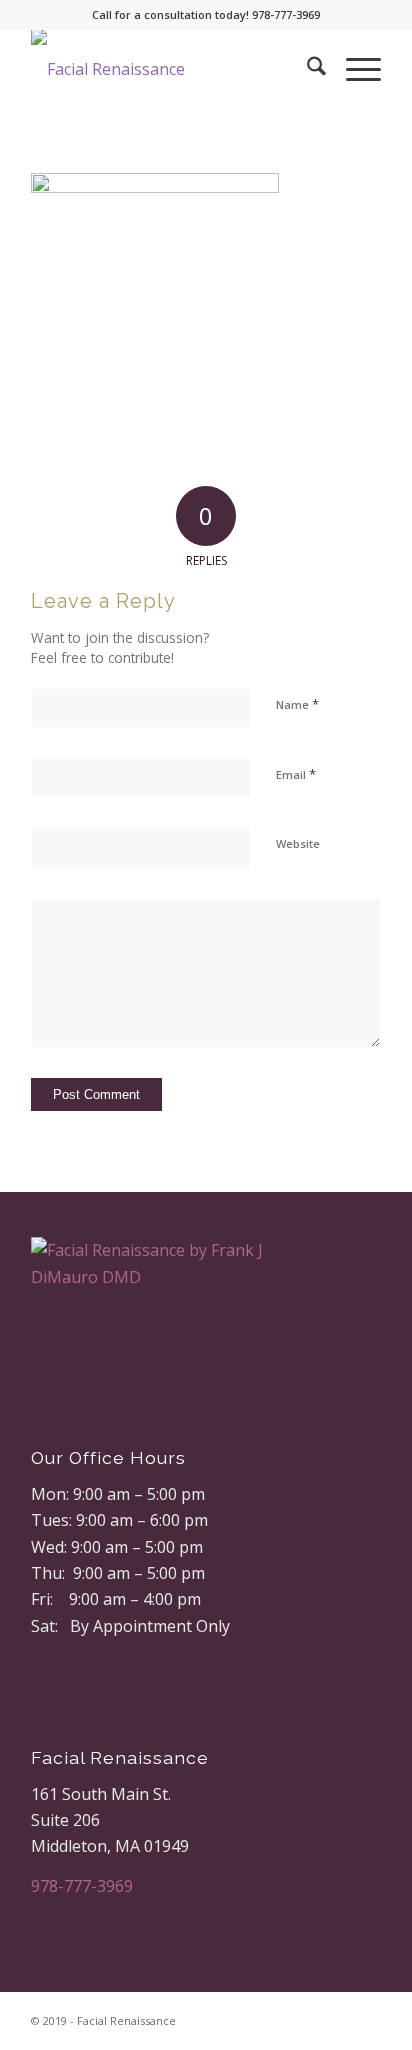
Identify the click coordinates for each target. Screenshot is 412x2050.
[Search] (306, 69)
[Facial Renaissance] (171, 69)
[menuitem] (306, 69)
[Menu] (353, 69)
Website (298, 843)
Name (297, 704)
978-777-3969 (82, 1886)
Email (296, 774)
